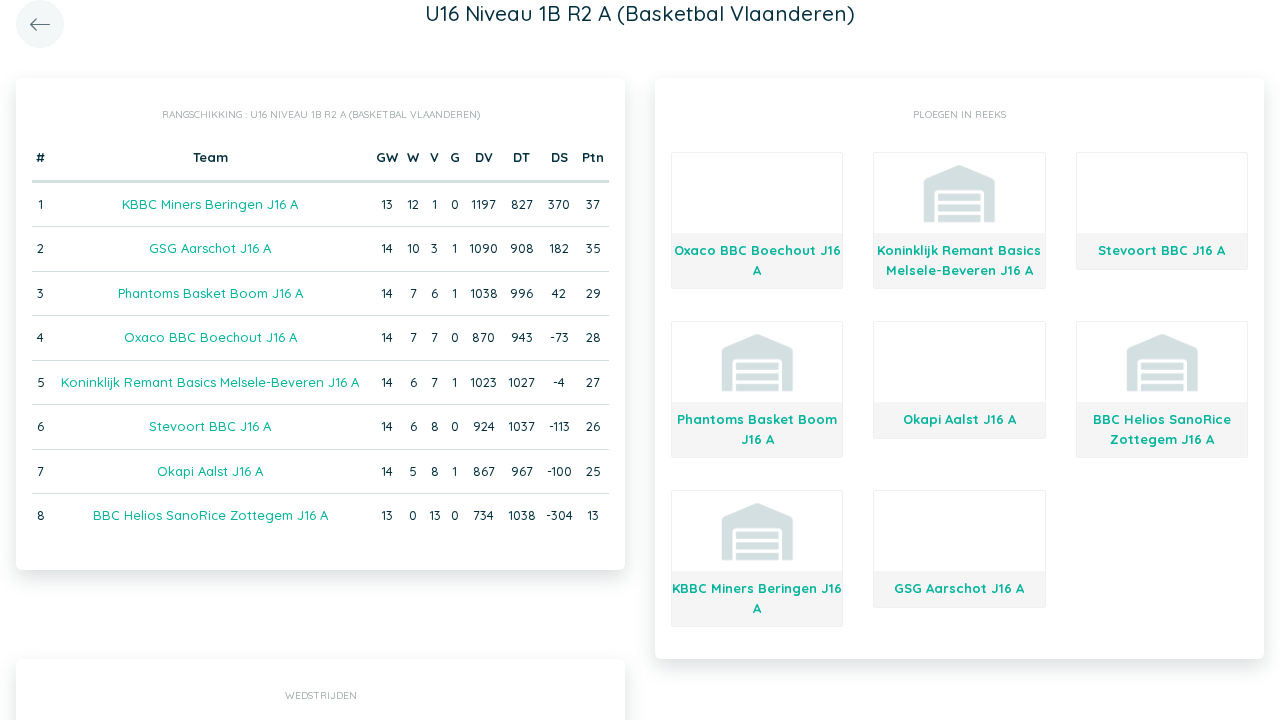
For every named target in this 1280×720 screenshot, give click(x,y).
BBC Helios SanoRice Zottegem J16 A (210, 515)
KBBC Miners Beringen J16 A (210, 204)
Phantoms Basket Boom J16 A (210, 293)
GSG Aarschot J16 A (210, 248)
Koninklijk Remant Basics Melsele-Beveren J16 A (210, 382)
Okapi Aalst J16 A (210, 471)
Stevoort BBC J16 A (210, 426)
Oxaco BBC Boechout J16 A (210, 337)
